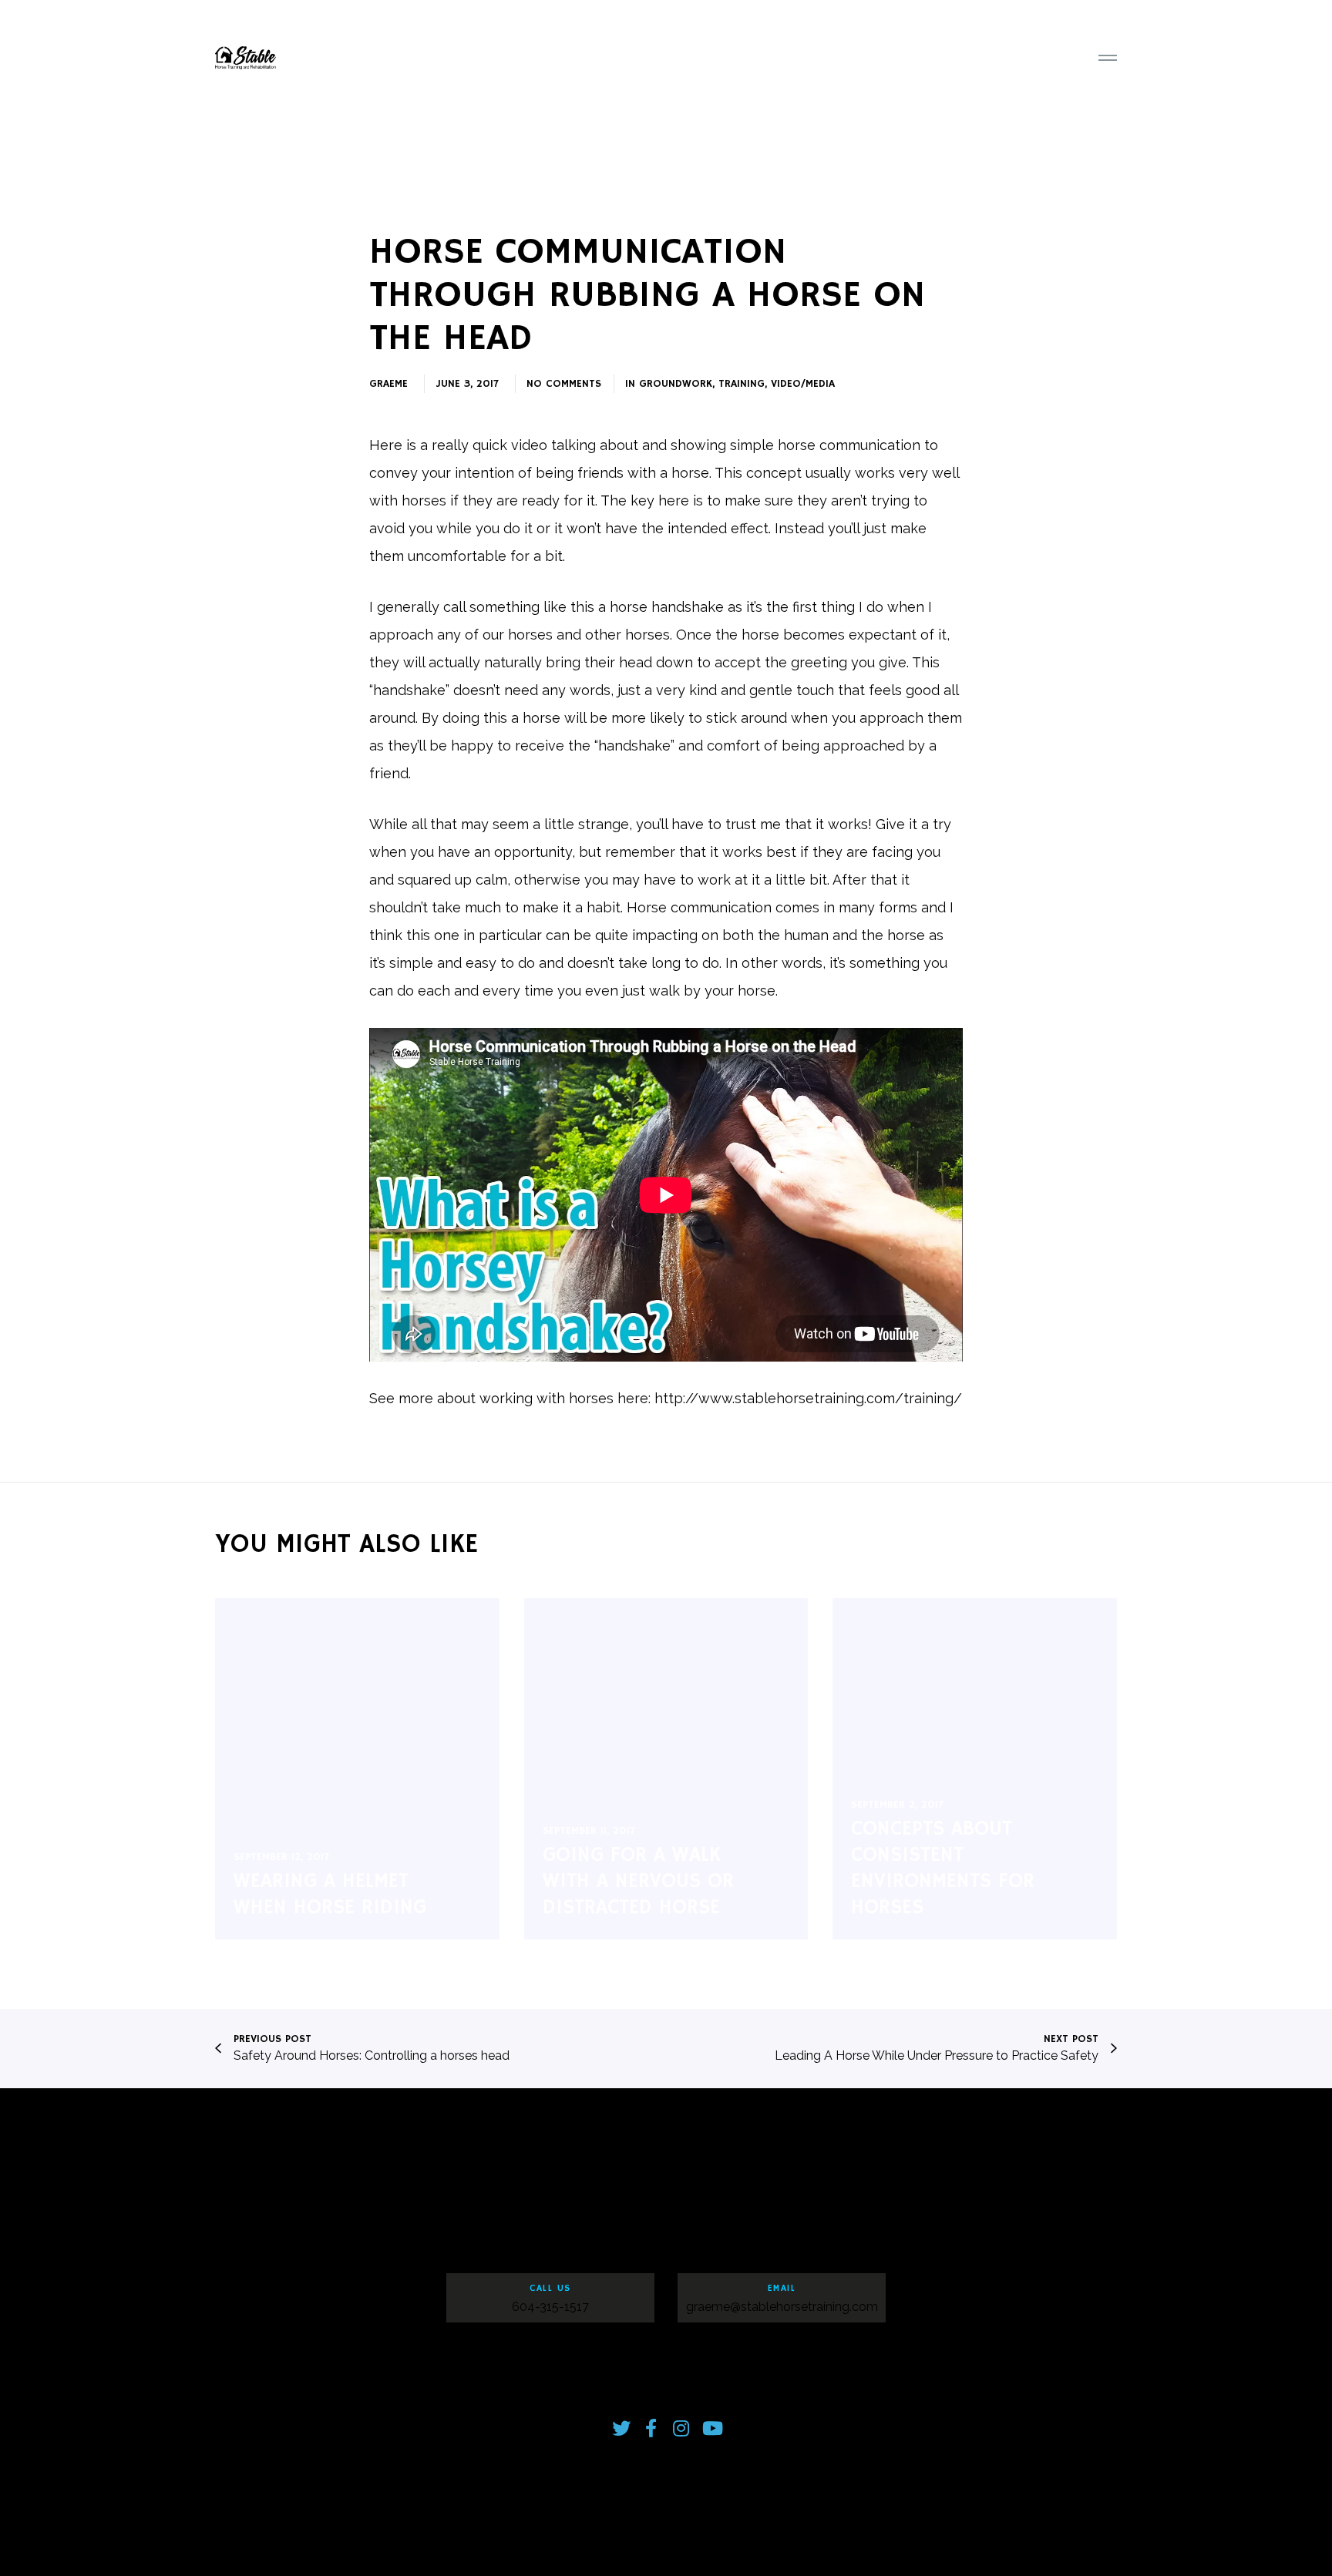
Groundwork (676, 384)
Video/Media (803, 384)
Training (742, 384)
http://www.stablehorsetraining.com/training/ (808, 1398)
